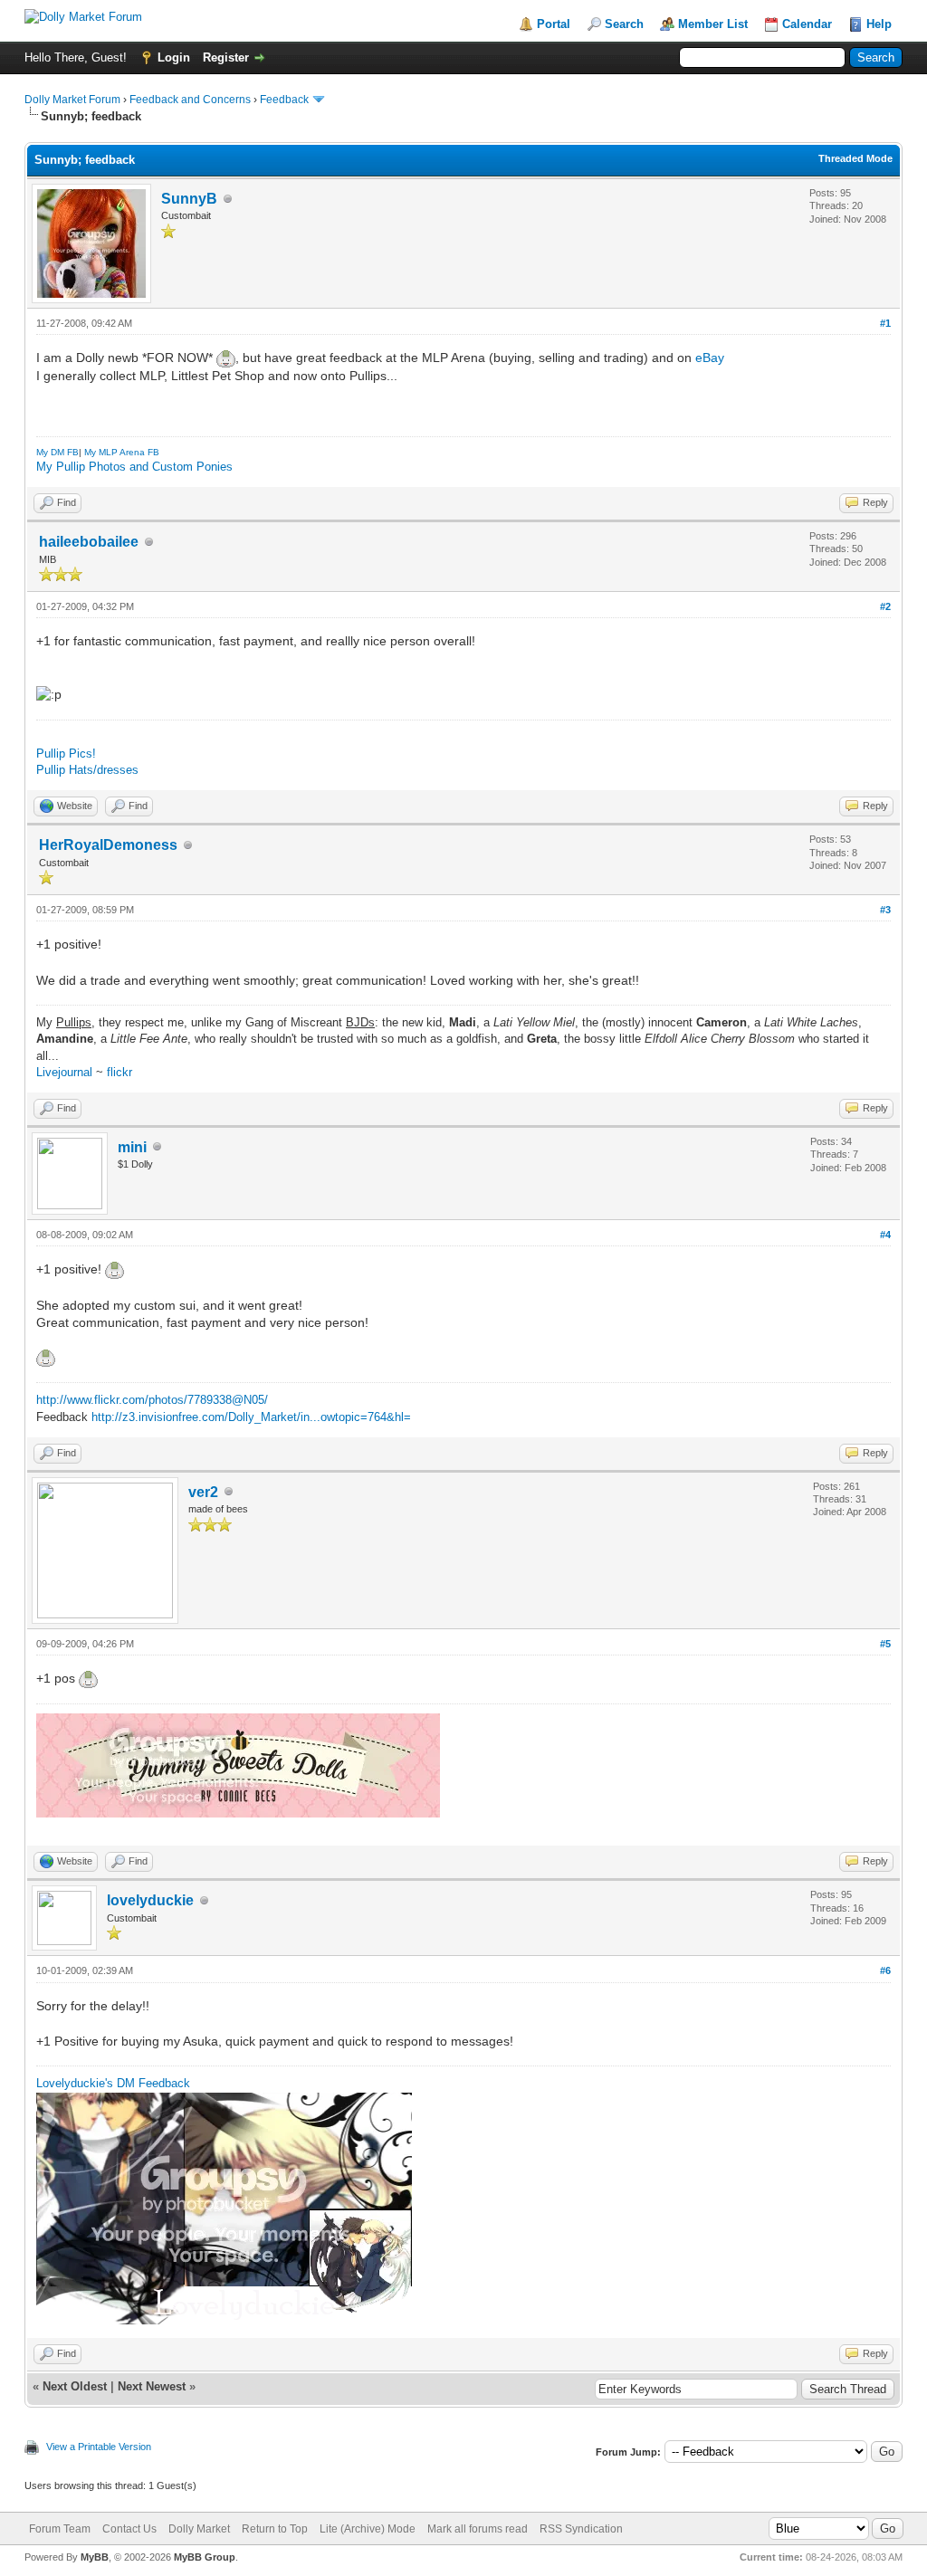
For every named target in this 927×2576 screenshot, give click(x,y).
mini (132, 1147)
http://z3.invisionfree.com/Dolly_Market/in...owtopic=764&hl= (251, 1417)
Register (226, 57)
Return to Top (275, 2529)
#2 (885, 606)
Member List (713, 24)
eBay (710, 358)
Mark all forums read (478, 2529)
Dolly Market (199, 2529)
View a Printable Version (99, 2447)
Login (174, 57)
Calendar (807, 24)
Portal (554, 24)
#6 (885, 1970)
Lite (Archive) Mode (368, 2529)
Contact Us (129, 2529)
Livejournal (64, 1072)
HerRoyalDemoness (108, 845)
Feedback (284, 100)
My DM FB (57, 452)
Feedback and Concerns (190, 100)
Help (879, 24)
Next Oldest (75, 2386)
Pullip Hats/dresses (87, 770)
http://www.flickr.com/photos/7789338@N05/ (152, 1400)
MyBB (95, 2557)
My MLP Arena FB (122, 452)
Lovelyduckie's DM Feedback (113, 2083)
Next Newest (152, 2386)
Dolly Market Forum (72, 100)
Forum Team (60, 2529)
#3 (885, 910)
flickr (119, 1072)
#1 (885, 323)
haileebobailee (89, 542)
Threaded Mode (855, 158)
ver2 (203, 1492)
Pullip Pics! (66, 754)
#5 (885, 1644)
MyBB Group (205, 2557)
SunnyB (189, 199)
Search (624, 24)
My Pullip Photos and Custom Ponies (134, 467)
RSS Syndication (581, 2529)
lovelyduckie (150, 1900)
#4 (885, 1235)
